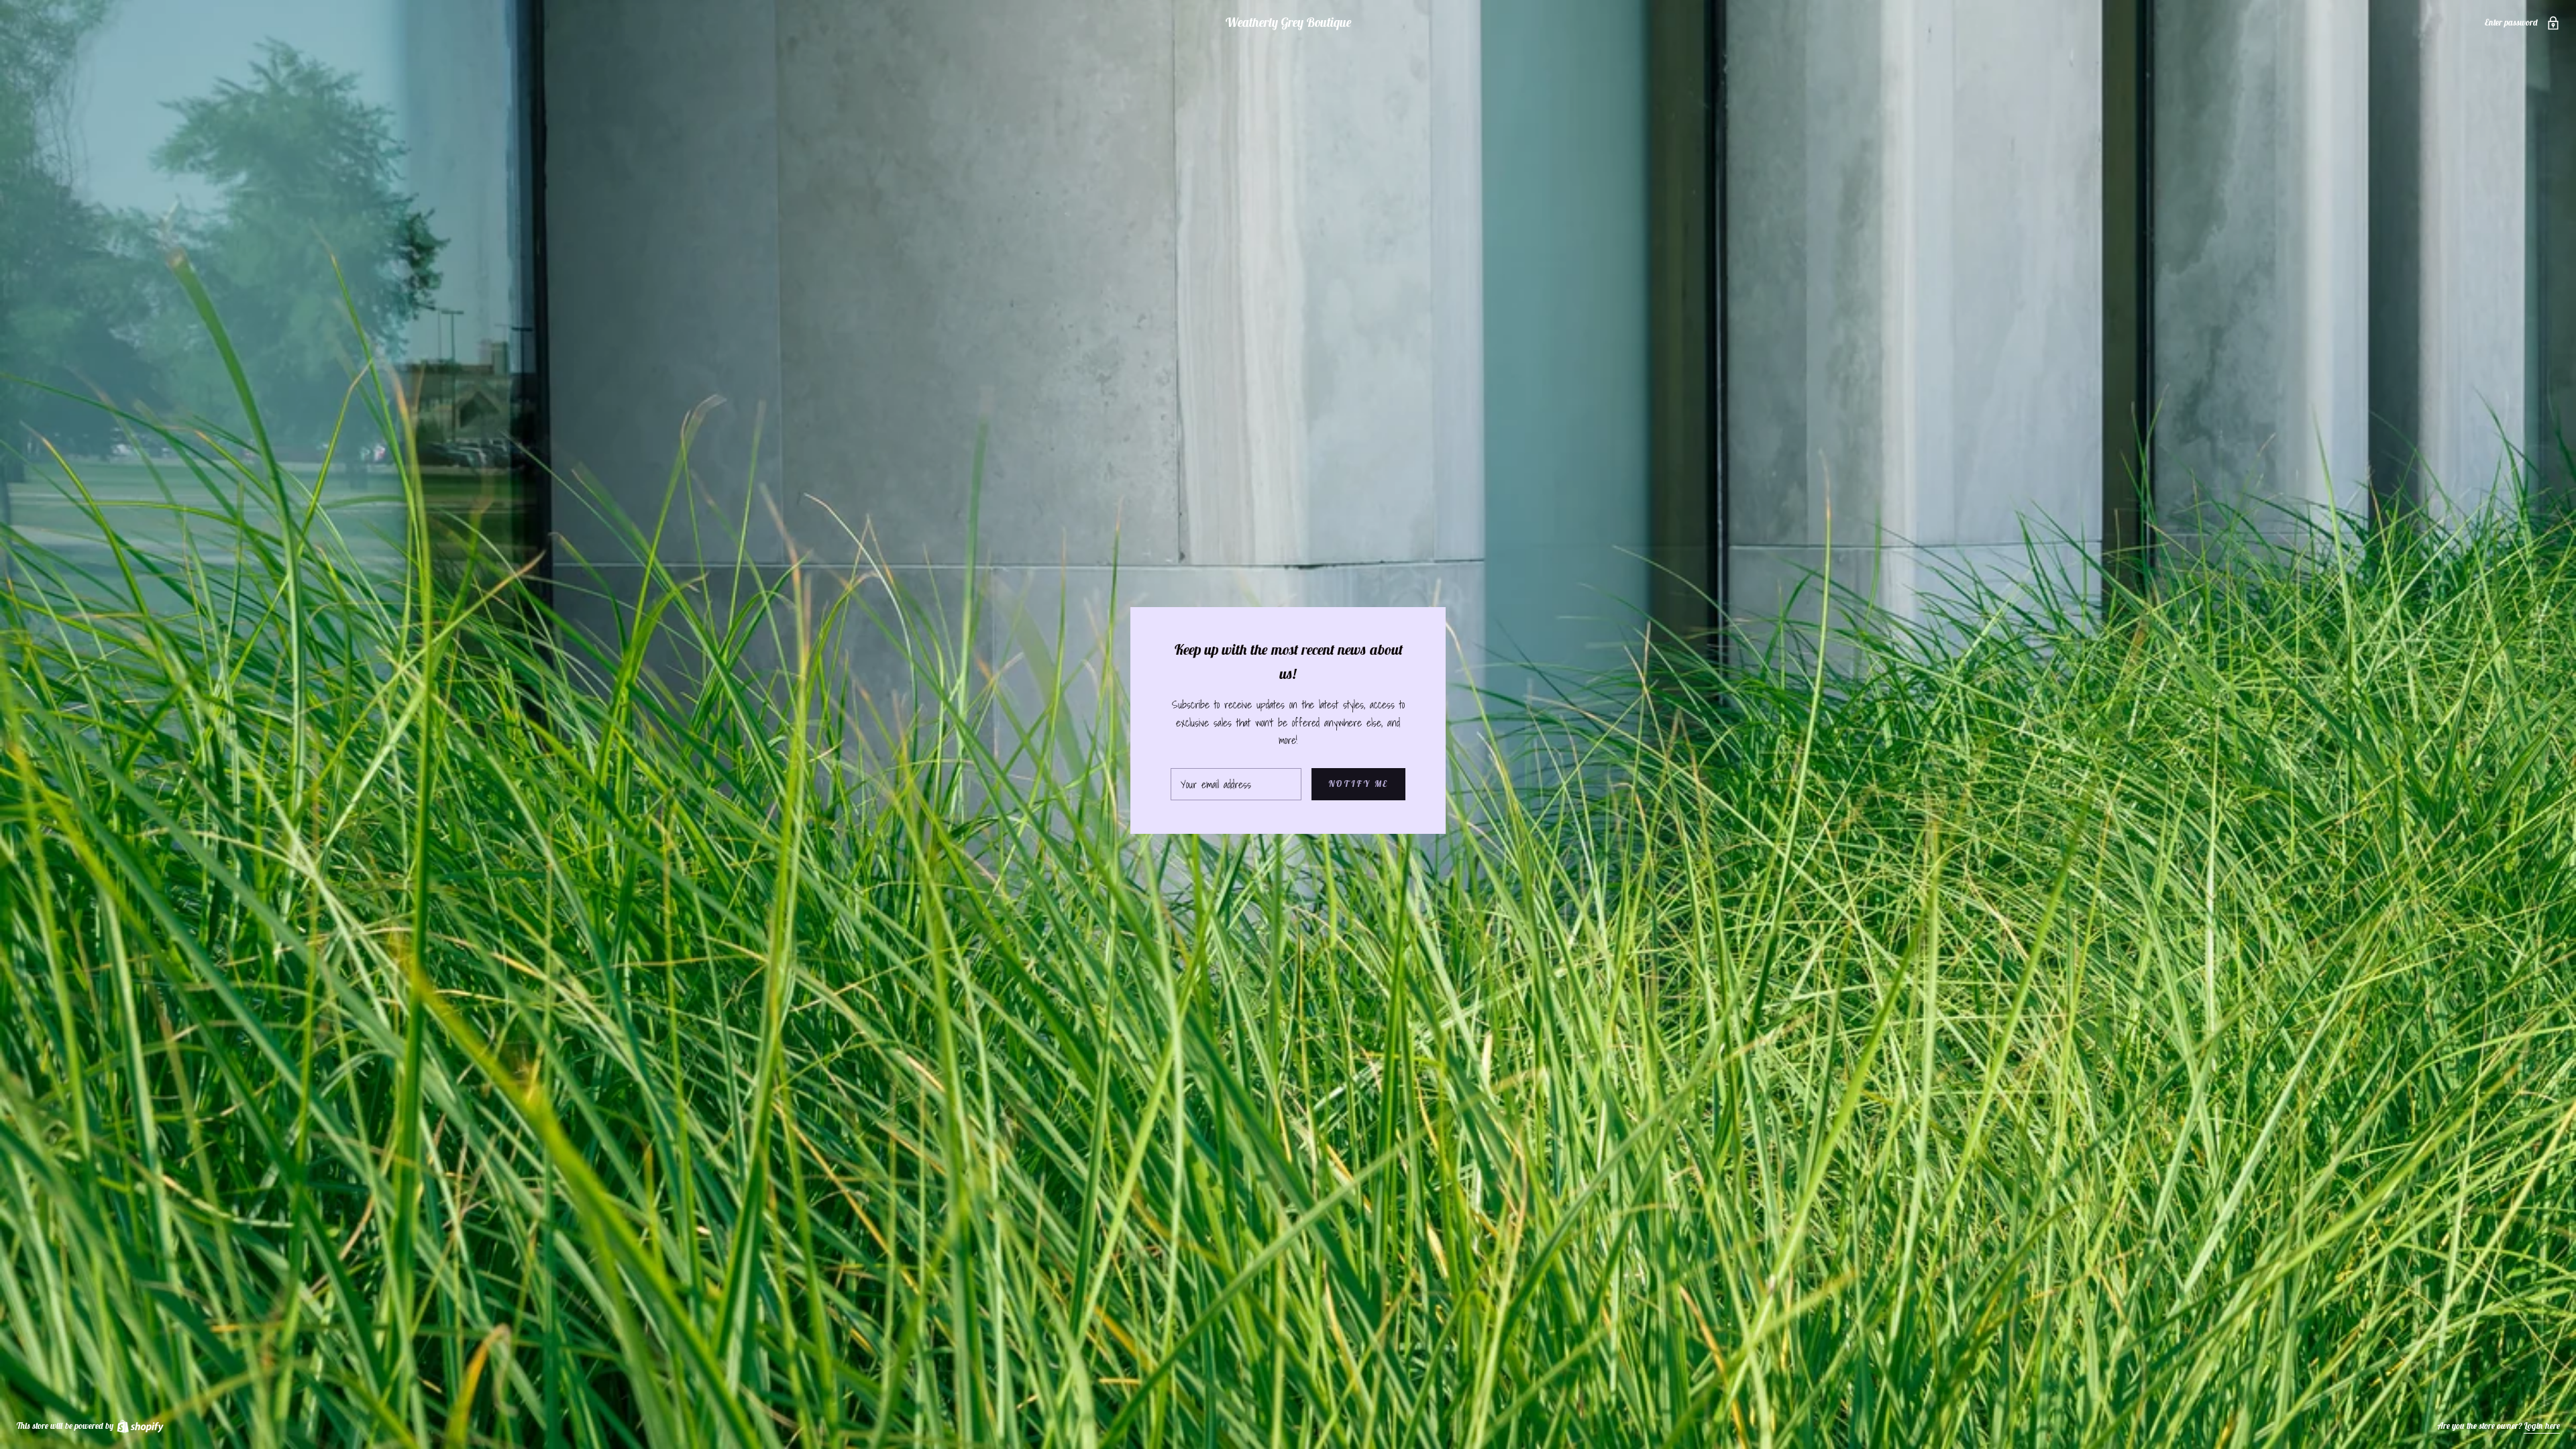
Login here (2542, 1426)
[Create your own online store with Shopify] (140, 1426)
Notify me (1358, 784)
